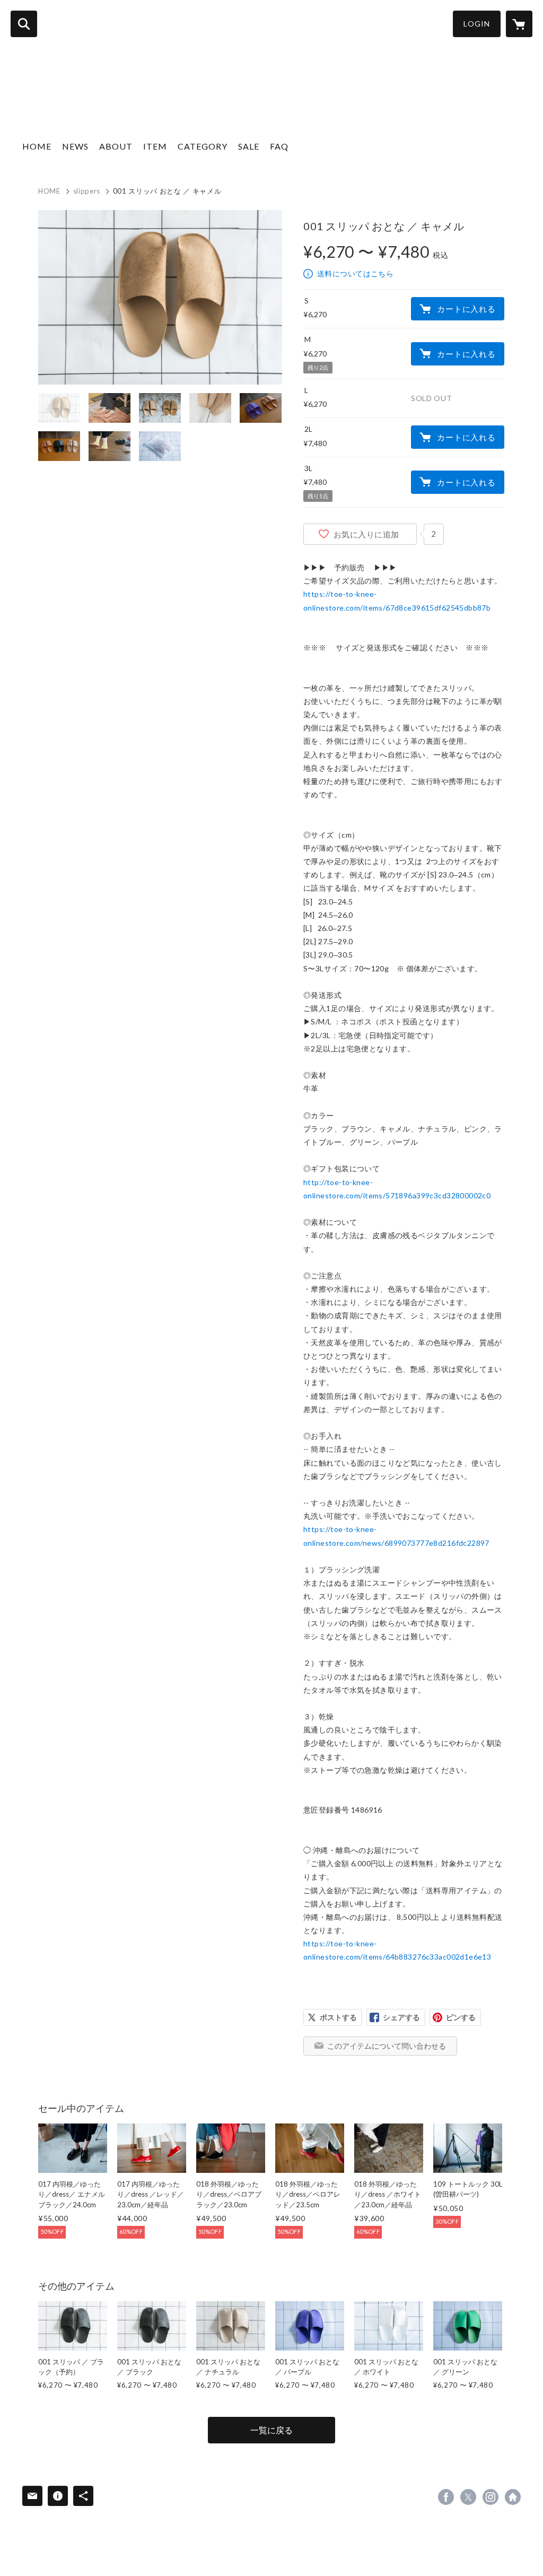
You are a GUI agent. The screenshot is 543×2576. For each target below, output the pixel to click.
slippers (87, 191)
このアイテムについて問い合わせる (387, 2046)
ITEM (155, 146)
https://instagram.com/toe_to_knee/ (491, 2497)
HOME (37, 146)
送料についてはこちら (355, 273)
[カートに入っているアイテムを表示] (519, 24)
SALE (249, 146)
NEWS (75, 146)
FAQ (279, 146)
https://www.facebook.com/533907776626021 (446, 2497)
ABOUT (116, 146)
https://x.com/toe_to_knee (468, 2497)
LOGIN (477, 24)
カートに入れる (466, 309)
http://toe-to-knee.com (513, 2497)
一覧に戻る (271, 2430)
